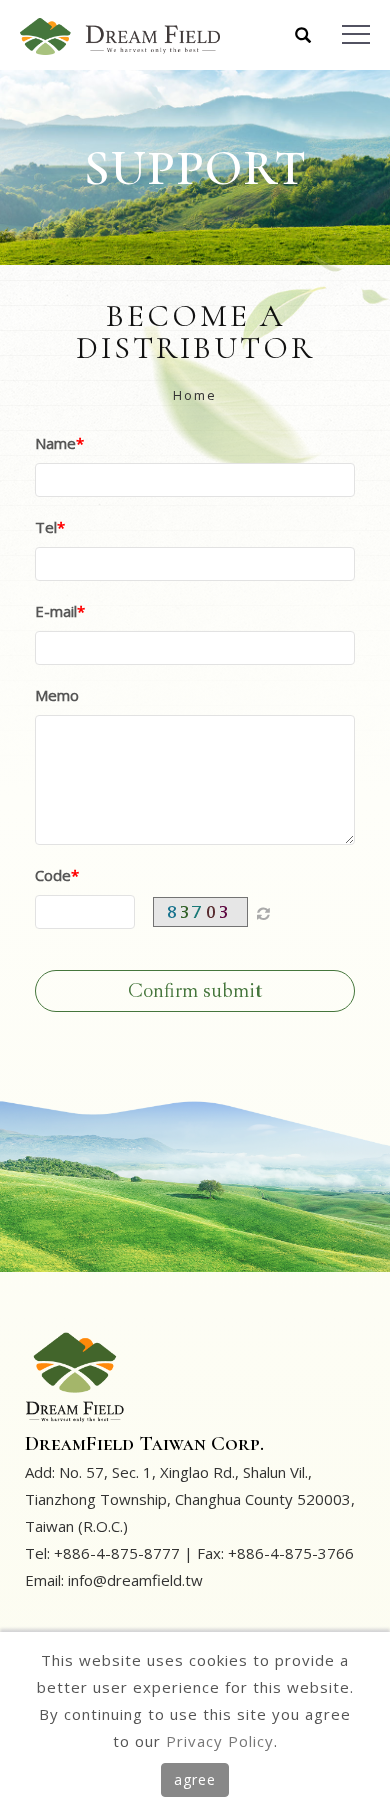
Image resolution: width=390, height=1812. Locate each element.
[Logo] (120, 35)
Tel (46, 527)
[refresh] (263, 912)
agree (195, 1779)
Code (53, 875)
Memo (57, 695)
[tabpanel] (195, 167)
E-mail (56, 611)
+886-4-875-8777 (117, 1553)
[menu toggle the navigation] (356, 35)
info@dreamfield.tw (135, 1580)
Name (55, 443)
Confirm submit (195, 990)
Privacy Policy (220, 1741)
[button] (303, 37)
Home (195, 395)
